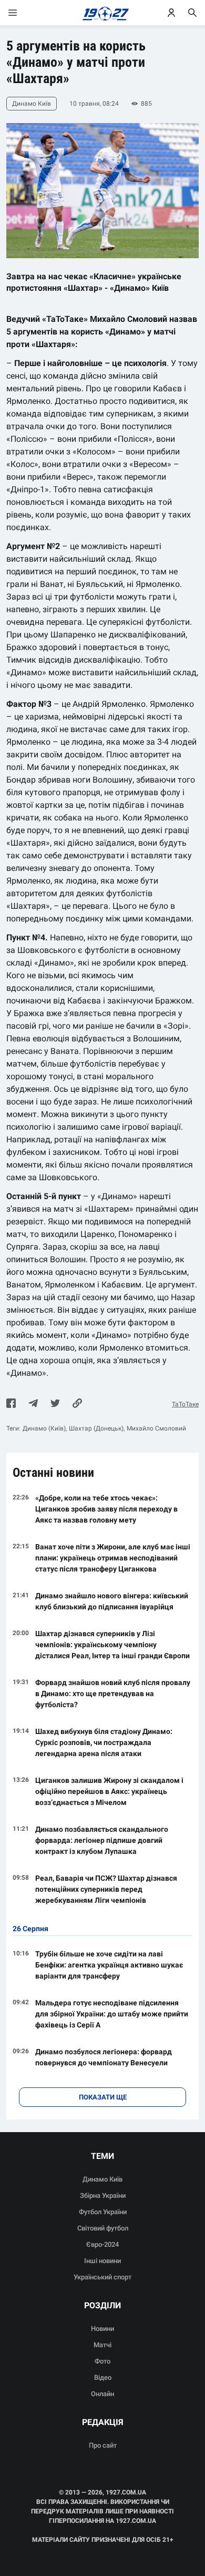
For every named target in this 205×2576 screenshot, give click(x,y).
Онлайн (102, 2394)
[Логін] (171, 13)
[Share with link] (77, 1404)
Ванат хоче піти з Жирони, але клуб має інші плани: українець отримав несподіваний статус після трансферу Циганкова (113, 1558)
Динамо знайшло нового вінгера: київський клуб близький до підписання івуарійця (112, 1601)
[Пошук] (192, 13)
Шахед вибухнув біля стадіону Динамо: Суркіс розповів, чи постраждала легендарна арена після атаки (104, 1742)
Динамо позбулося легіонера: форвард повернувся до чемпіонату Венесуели (104, 2057)
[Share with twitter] (55, 1404)
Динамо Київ (102, 2179)
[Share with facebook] (11, 1404)
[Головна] (103, 13)
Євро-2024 (102, 2244)
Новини (102, 2329)
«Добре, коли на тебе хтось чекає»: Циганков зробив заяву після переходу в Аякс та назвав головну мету (106, 1509)
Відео (103, 2377)
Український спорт (102, 2277)
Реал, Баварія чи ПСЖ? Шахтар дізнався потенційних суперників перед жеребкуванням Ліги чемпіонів (106, 1889)
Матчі (102, 2345)
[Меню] (23, 13)
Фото (102, 2361)
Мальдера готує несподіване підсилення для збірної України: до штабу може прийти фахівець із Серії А (112, 2014)
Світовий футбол (103, 2228)
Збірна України (103, 2195)
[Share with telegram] (33, 1404)
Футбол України (103, 2212)
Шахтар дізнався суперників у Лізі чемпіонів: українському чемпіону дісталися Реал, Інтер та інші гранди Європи (112, 1645)
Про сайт (103, 2445)
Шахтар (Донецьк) (96, 1428)
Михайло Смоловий (156, 1428)
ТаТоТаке (185, 1404)
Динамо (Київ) (44, 1428)
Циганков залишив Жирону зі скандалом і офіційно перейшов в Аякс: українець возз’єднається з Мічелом (109, 1791)
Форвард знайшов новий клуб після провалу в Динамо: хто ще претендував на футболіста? (113, 1693)
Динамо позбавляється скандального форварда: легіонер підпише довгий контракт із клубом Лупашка (102, 1840)
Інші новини (102, 2261)
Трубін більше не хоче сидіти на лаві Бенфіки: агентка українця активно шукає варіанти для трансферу (109, 1965)
